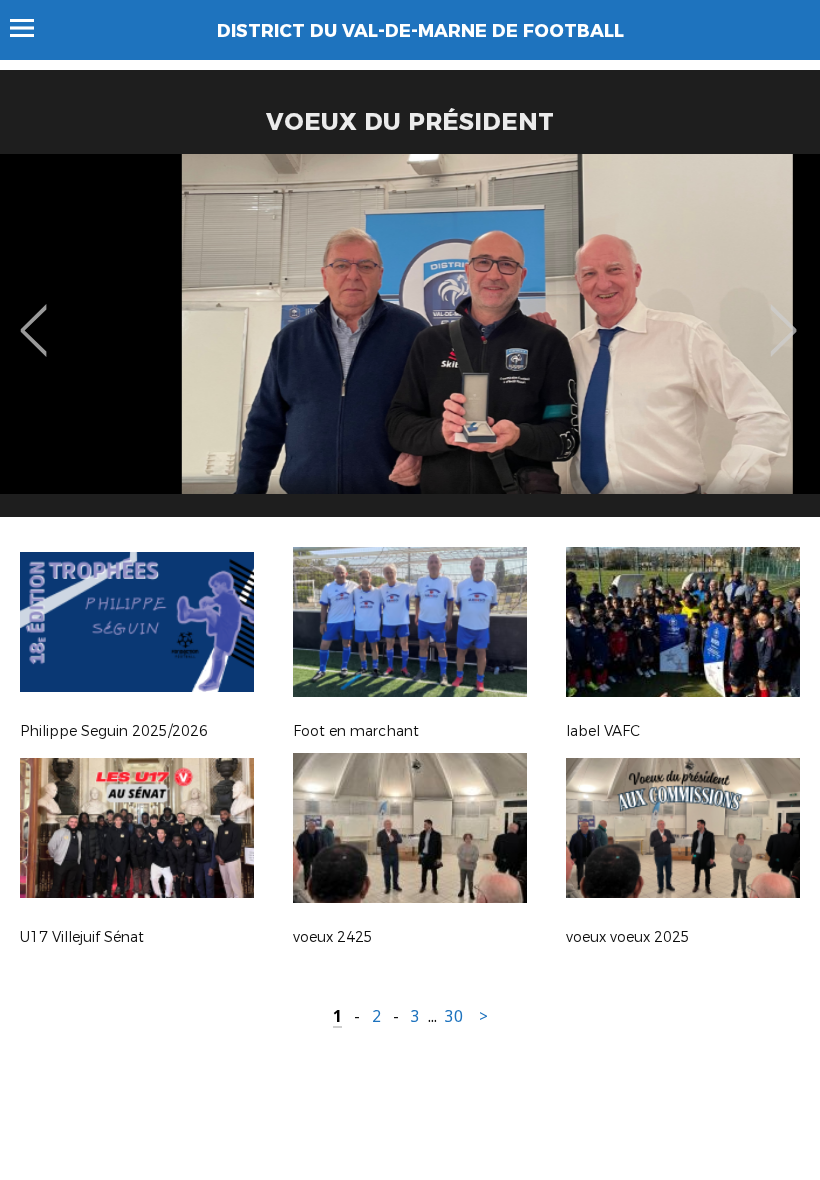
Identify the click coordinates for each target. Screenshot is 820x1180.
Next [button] (783, 316)
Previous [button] (33, 316)
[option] (410, 343)
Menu (31, 28)
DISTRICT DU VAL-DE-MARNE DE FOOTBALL (420, 31)
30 (454, 1016)
